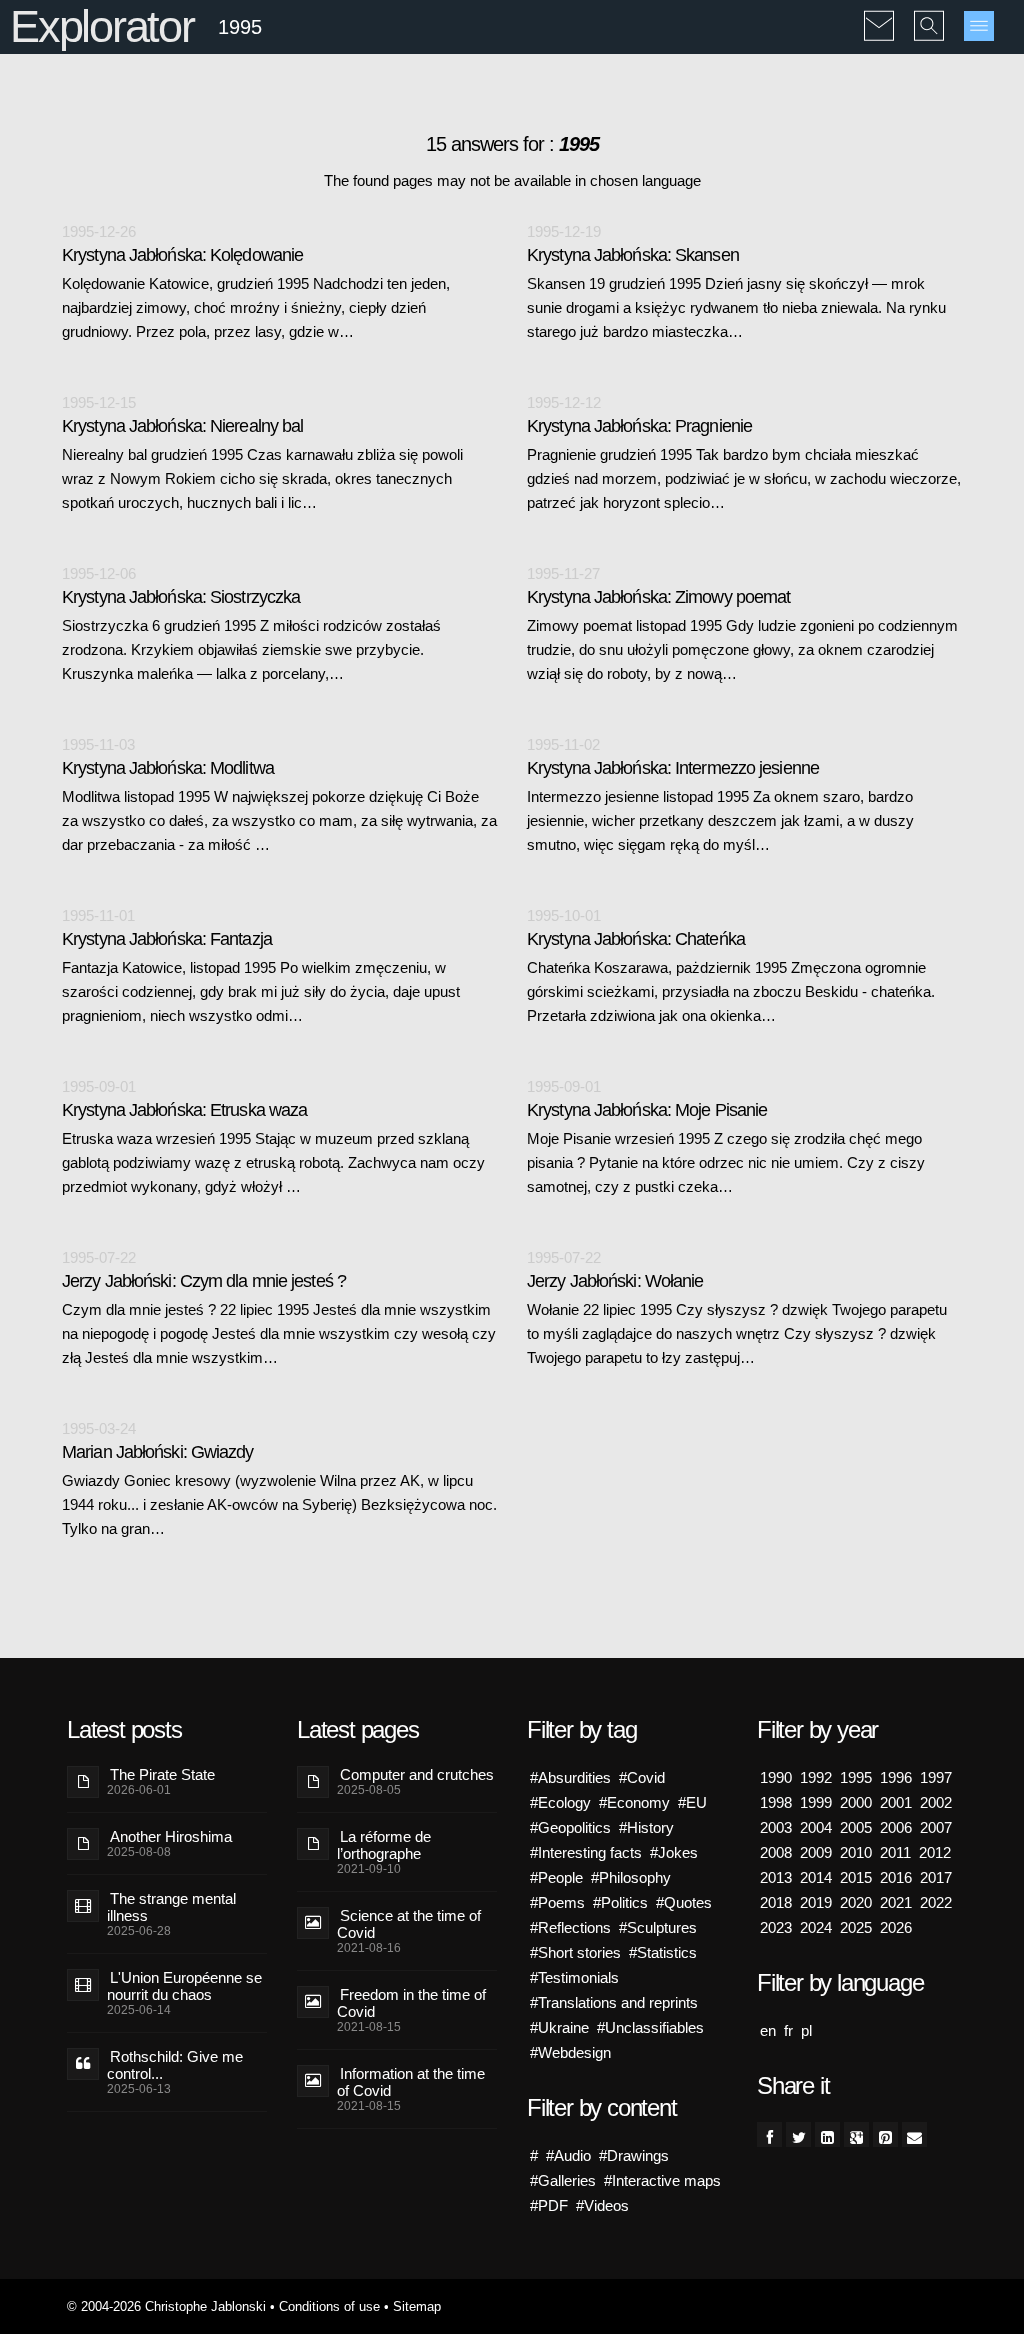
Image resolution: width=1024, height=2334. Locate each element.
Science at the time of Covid (409, 1924)
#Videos (602, 2205)
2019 (816, 1902)
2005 (856, 1827)
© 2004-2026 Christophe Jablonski (166, 2306)
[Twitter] (798, 2134)
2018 (776, 1902)
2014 (816, 1877)
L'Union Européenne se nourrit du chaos (184, 1986)
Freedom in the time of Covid (411, 2003)
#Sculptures (658, 1927)
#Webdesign (570, 2052)
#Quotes (684, 1902)
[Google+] (856, 2134)
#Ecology (560, 1802)
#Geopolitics (570, 1827)
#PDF (549, 2205)
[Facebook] (769, 2134)
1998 (776, 1802)
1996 (896, 1777)
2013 (776, 1877)
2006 (896, 1827)
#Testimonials (574, 1977)
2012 (935, 1852)
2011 (895, 1852)
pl (806, 2030)
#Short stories (575, 1952)
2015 (856, 1877)
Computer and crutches (417, 1774)
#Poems (557, 1902)
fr (788, 2030)
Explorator (102, 26)
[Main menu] (979, 26)
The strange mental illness (171, 1907)
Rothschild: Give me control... (175, 2065)
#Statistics (663, 1952)
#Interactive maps (662, 2180)
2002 (936, 1802)
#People (556, 1877)
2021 (896, 1902)
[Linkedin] (827, 2134)
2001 (896, 1802)
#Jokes (674, 1852)
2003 (776, 1827)
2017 (936, 1877)
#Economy (634, 1802)
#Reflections (570, 1927)
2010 (856, 1852)
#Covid (642, 1777)
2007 (936, 1827)
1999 (816, 1802)
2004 (816, 1827)
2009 (816, 1852)
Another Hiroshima (171, 1836)
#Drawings (634, 2155)
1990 (776, 1777)
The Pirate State (162, 1774)
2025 (856, 1927)
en (768, 2030)
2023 (776, 1927)
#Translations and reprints (614, 2002)
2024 (816, 1927)
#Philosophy (631, 1877)
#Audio (568, 2155)
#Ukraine (559, 2027)
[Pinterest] (885, 2134)
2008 (776, 1852)
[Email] (914, 2134)
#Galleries (563, 2180)
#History (646, 1827)
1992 (816, 1777)
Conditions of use (329, 2306)
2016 (896, 1877)
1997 (936, 1777)
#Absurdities (570, 1777)
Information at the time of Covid (411, 2082)
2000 (856, 1802)
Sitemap (417, 2306)
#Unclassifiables (650, 2027)
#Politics (620, 1902)
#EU (692, 1802)
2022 (936, 1902)
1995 (856, 1777)
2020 (856, 1902)
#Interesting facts (586, 1852)
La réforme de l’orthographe (384, 1845)
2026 (896, 1927)
